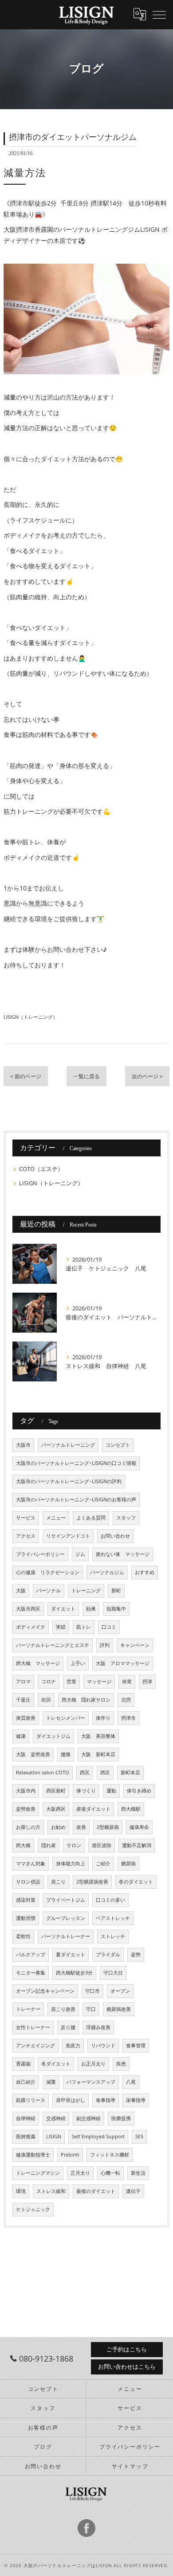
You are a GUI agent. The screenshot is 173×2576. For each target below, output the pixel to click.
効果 (91, 1609)
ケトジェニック (33, 2209)
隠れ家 (49, 1845)
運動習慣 (26, 1918)
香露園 (23, 2064)
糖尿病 (128, 1864)
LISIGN (54, 2137)
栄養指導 (136, 2100)
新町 (116, 1591)
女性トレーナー (33, 2027)
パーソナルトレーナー (66, 1936)
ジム (80, 1554)
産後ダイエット (93, 1809)
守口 (91, 2009)
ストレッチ (113, 1936)
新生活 (138, 2173)
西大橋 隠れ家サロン (86, 1700)
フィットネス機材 (110, 2155)
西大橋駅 (131, 1809)
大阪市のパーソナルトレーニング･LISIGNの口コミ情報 (76, 1463)
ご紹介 (103, 1864)
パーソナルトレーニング (68, 1445)
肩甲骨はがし (71, 2100)
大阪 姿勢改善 (33, 1754)
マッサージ (99, 1682)
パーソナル (49, 1591)
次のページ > (147, 1076)
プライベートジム (66, 1900)
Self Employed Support (98, 2137)
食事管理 (136, 2046)
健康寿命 (139, 1827)
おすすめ (145, 1572)
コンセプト (118, 1445)
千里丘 (23, 1700)
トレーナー (28, 2009)
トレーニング (86, 1591)
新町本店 (130, 1773)
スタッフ (126, 1518)
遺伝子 (133, 2191)
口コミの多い (110, 1900)
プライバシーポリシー (40, 1554)
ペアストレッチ (113, 1918)
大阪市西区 (28, 1609)
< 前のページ (26, 1076)
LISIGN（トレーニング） (31, 1017)
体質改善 (26, 1718)
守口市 (92, 1991)
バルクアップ (31, 1955)
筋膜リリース (31, 2100)
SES (139, 2137)
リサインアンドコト (68, 1536)
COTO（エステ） (41, 1169)
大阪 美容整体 (98, 1736)
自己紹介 (26, 2082)
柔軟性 (23, 1936)
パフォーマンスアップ (91, 2082)
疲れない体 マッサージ (123, 1554)
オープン (120, 1991)
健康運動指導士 (33, 2155)
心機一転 (110, 2173)
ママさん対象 (31, 1864)
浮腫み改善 (98, 2027)
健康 (21, 1736)
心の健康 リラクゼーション (48, 1572)
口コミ (109, 1627)
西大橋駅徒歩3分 (74, 1973)
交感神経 (56, 2118)
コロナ (49, 1682)
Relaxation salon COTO (43, 1773)
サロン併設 (28, 1882)
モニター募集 (31, 1973)
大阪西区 (56, 1809)
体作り (103, 1718)
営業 (71, 1682)
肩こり (58, 1882)
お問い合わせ (115, 1536)
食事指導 (106, 2100)
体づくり (86, 1791)
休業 (127, 1682)
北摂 (126, 1700)
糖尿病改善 (119, 2009)
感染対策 (26, 1900)
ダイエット (63, 1609)
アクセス (26, 1536)
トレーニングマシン (38, 2173)
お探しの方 (28, 1827)
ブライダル (108, 1955)
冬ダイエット (56, 2064)
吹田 (46, 1700)
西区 (85, 1773)
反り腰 (68, 2027)
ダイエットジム (53, 1736)
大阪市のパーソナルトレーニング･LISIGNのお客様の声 (76, 1500)
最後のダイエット (96, 2191)
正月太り (80, 2173)
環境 (21, 2191)
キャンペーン (135, 1645)
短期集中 (116, 1609)
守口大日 (113, 1973)
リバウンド (103, 2046)
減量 (51, 2082)
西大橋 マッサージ (38, 1663)
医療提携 (121, 2118)
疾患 (121, 2064)
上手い (78, 1663)
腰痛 (66, 1754)
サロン (74, 1845)
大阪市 (23, 1445)
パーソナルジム (107, 1572)
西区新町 (56, 1791)
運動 (111, 1791)
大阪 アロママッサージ (123, 1663)
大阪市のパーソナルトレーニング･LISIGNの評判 (69, 1481)
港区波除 (102, 1845)
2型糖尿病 (108, 1827)
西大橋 (23, 1845)
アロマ (23, 1682)
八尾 (131, 2082)
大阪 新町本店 (98, 1754)
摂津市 (128, 1718)
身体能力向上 (71, 1864)
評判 (105, 1645)
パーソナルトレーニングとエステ (53, 1645)
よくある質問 (91, 1518)
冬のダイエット (136, 1882)
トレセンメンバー (66, 1718)
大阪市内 (26, 1791)
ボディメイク (31, 1627)
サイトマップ (130, 2466)
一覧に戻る (86, 1076)
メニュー (56, 1518)
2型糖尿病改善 (92, 1882)
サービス (26, 1518)
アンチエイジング (35, 2046)
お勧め (58, 1827)
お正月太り (93, 2064)
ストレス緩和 (51, 2191)
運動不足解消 (137, 1845)
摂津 (147, 1682)
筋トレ (84, 1627)
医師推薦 (26, 2137)
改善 (81, 1827)
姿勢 (136, 1955)
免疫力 (73, 2046)
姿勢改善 (26, 1809)
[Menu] (159, 14)
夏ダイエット (71, 1955)
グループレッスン (66, 1918)
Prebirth (70, 2155)
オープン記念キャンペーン (45, 1991)
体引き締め (139, 1791)
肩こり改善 (63, 2009)
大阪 (21, 1591)
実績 (61, 1627)
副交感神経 (88, 2118)
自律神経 (26, 2118)
